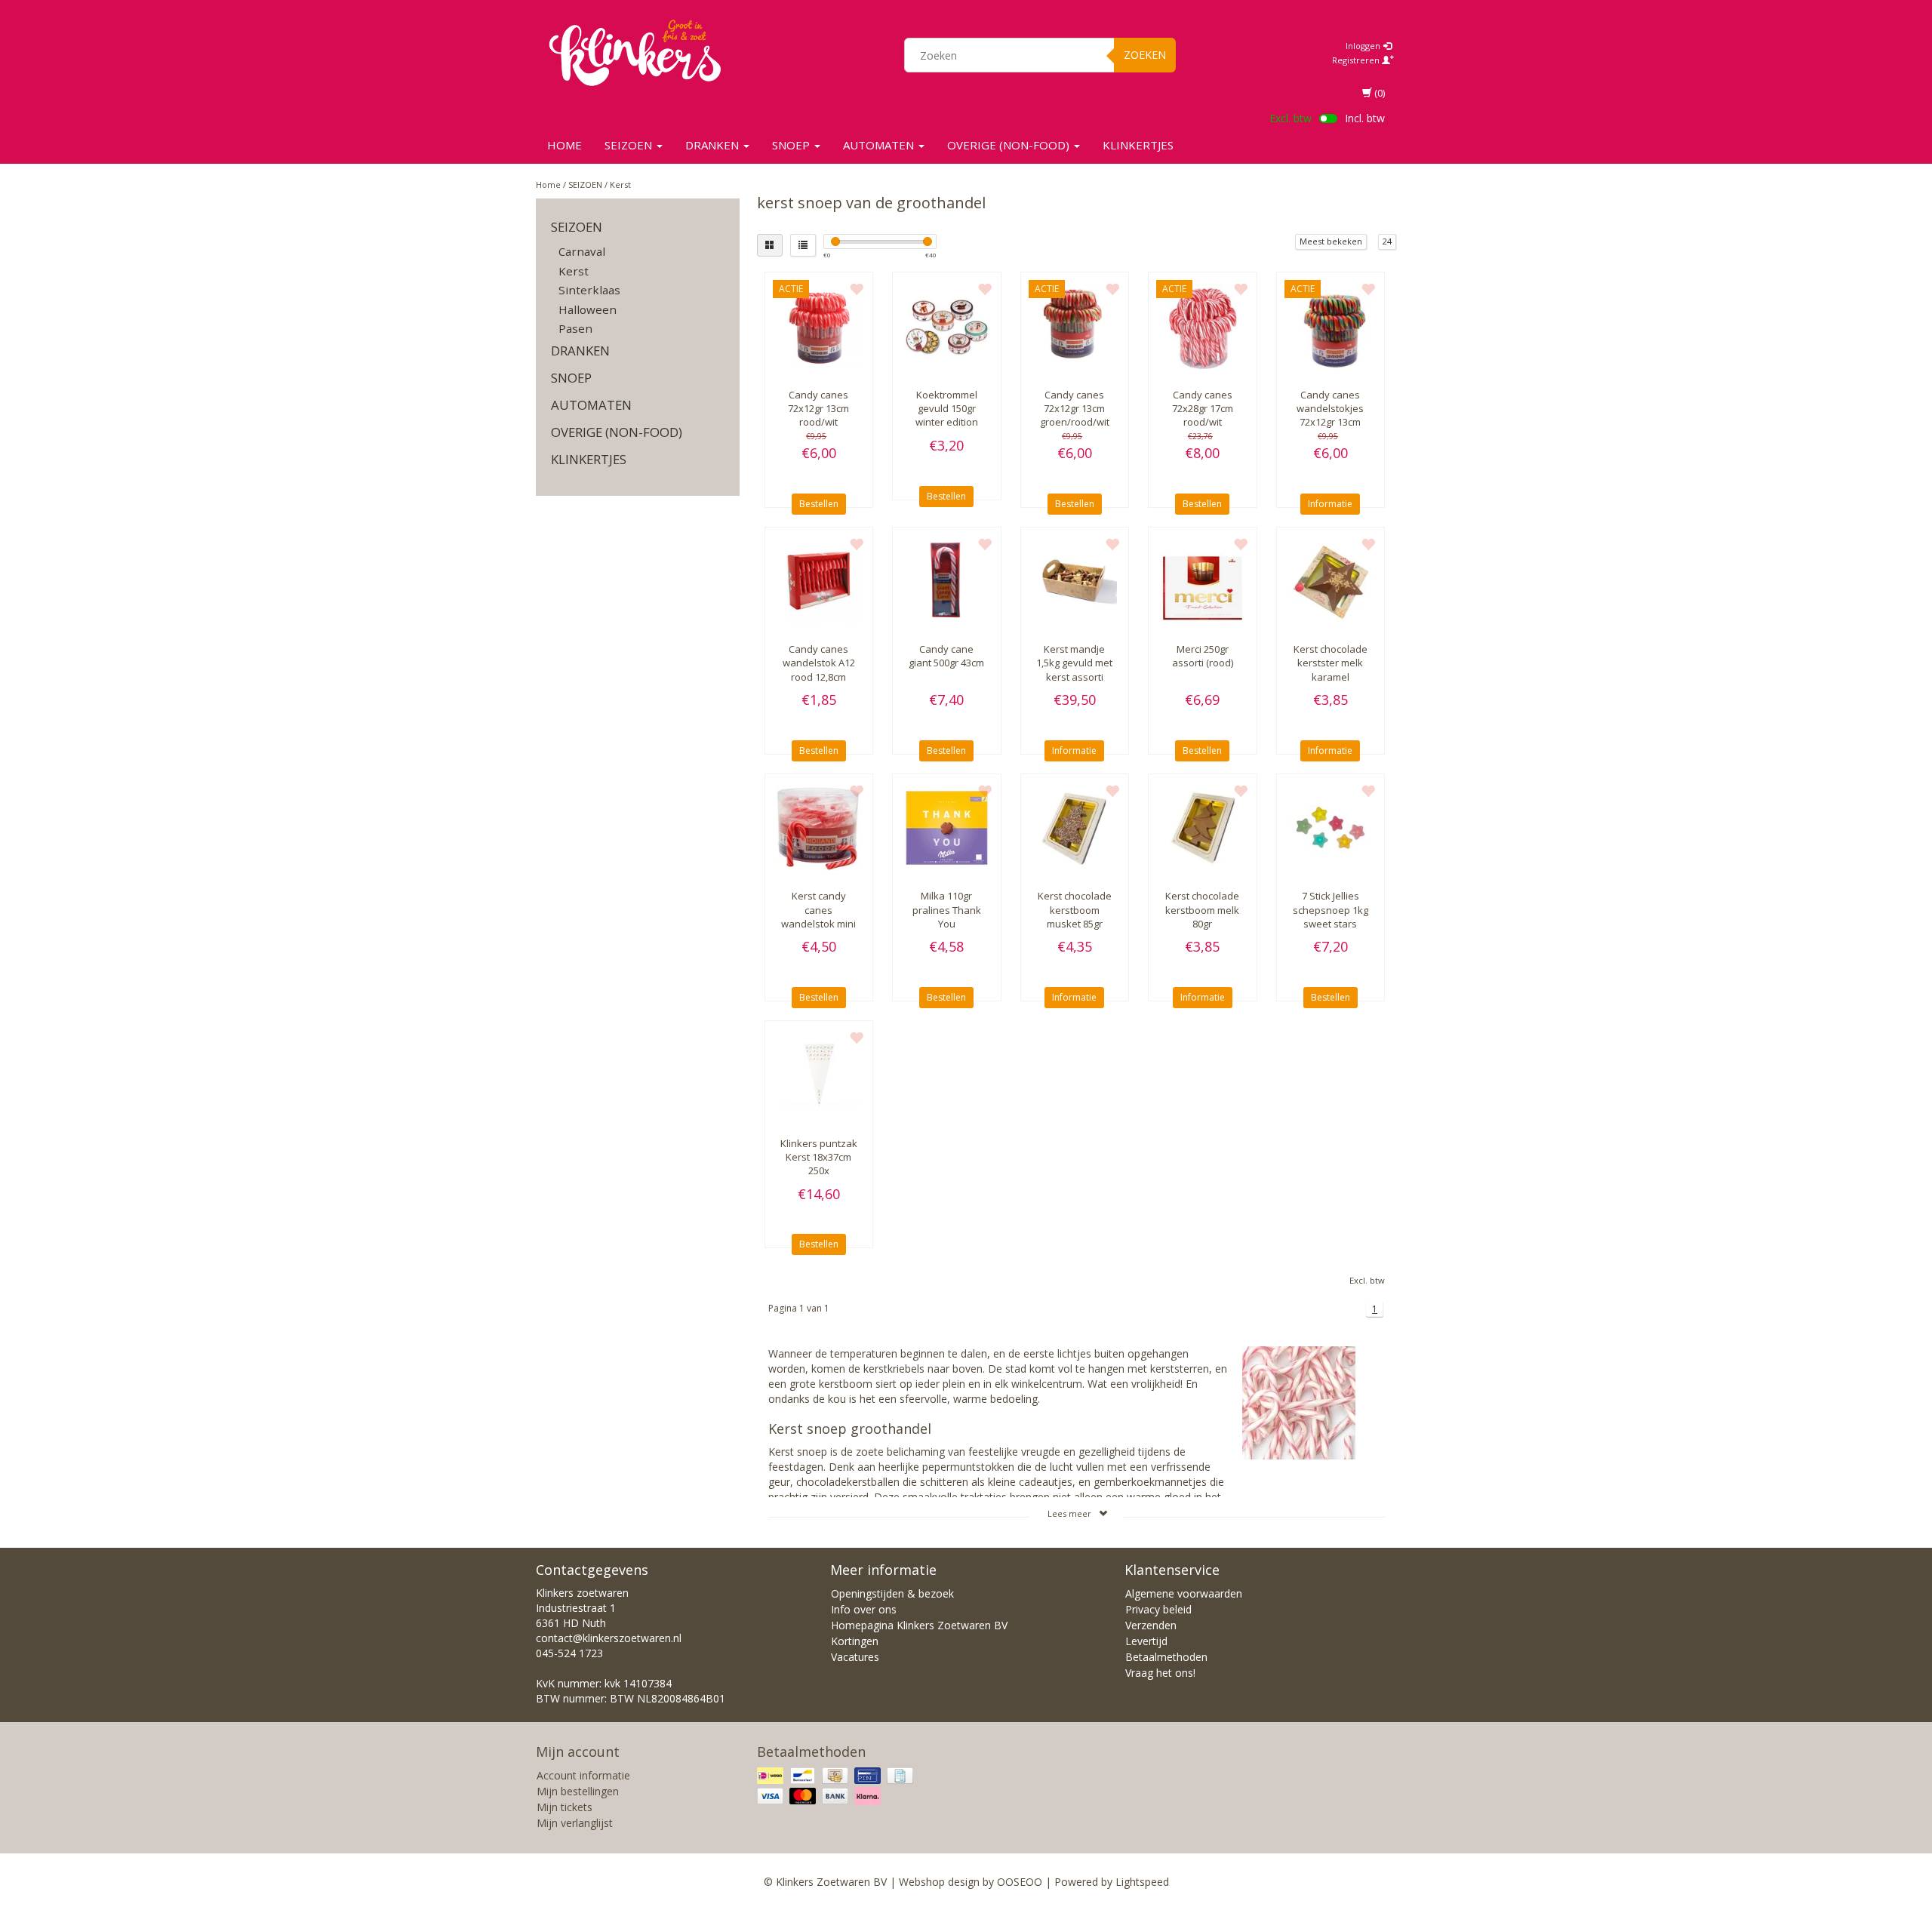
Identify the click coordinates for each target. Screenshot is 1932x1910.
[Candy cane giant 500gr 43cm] (947, 581)
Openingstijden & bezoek (892, 1593)
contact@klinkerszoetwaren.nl (609, 1638)
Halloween (588, 309)
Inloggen (1364, 46)
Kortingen (855, 1641)
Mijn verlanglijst (575, 1823)
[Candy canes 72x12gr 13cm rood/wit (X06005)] (819, 326)
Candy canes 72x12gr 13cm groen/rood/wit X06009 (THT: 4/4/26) (1075, 422)
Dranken (714, 145)
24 (1387, 241)
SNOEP (792, 145)
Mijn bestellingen (578, 1791)
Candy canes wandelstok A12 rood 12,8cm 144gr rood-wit (819, 670)
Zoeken (1145, 55)
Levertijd (1146, 1641)
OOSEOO (1020, 1882)
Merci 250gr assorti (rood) (1203, 656)
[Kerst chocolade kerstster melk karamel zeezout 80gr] (1331, 581)
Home (565, 145)
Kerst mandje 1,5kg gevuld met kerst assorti (1074, 663)
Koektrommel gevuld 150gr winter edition (947, 408)
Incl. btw (1365, 118)
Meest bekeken (1331, 241)
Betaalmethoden (1166, 1657)
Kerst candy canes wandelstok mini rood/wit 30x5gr (818, 917)
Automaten (880, 145)
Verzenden (1151, 1625)
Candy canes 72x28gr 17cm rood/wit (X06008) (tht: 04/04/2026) (1203, 422)
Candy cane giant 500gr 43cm (946, 656)
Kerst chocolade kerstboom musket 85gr (1075, 909)
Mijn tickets (565, 1807)
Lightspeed (1142, 1882)
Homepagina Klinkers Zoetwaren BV (919, 1625)
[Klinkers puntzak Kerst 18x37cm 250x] (819, 1075)
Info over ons (864, 1609)
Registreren (1357, 60)
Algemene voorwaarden (1184, 1593)
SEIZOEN (630, 145)
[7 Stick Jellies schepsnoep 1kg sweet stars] (1331, 828)
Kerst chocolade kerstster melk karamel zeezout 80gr (1331, 670)
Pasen (575, 328)
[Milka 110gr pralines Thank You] (947, 828)
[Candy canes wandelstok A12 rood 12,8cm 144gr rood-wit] (819, 581)
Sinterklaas (589, 290)
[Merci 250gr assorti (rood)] (1203, 581)
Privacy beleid (1158, 1609)
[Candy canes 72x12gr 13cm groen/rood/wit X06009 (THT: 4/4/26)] (1075, 326)
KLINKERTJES (1138, 145)
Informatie (1330, 504)
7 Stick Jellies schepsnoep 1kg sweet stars (1331, 909)
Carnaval (582, 251)
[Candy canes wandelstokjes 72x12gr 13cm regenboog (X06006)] (1331, 326)
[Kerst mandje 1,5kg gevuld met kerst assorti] (1075, 581)
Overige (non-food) (1010, 145)
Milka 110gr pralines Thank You (947, 909)
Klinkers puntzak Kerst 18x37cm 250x (819, 1157)
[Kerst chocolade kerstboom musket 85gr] (1075, 828)
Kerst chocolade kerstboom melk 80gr (1202, 909)
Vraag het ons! (1160, 1673)
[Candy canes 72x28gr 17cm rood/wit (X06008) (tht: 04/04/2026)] (1203, 326)
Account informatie (583, 1775)
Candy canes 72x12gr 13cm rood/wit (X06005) (818, 415)
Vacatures (855, 1657)
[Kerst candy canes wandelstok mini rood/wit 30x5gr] (819, 828)
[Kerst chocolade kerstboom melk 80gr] (1203, 828)
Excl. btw (1291, 118)
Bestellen (819, 504)
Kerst (620, 185)
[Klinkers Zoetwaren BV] (635, 53)
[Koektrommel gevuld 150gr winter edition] (947, 326)
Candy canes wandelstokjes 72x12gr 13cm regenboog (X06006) (1330, 422)
